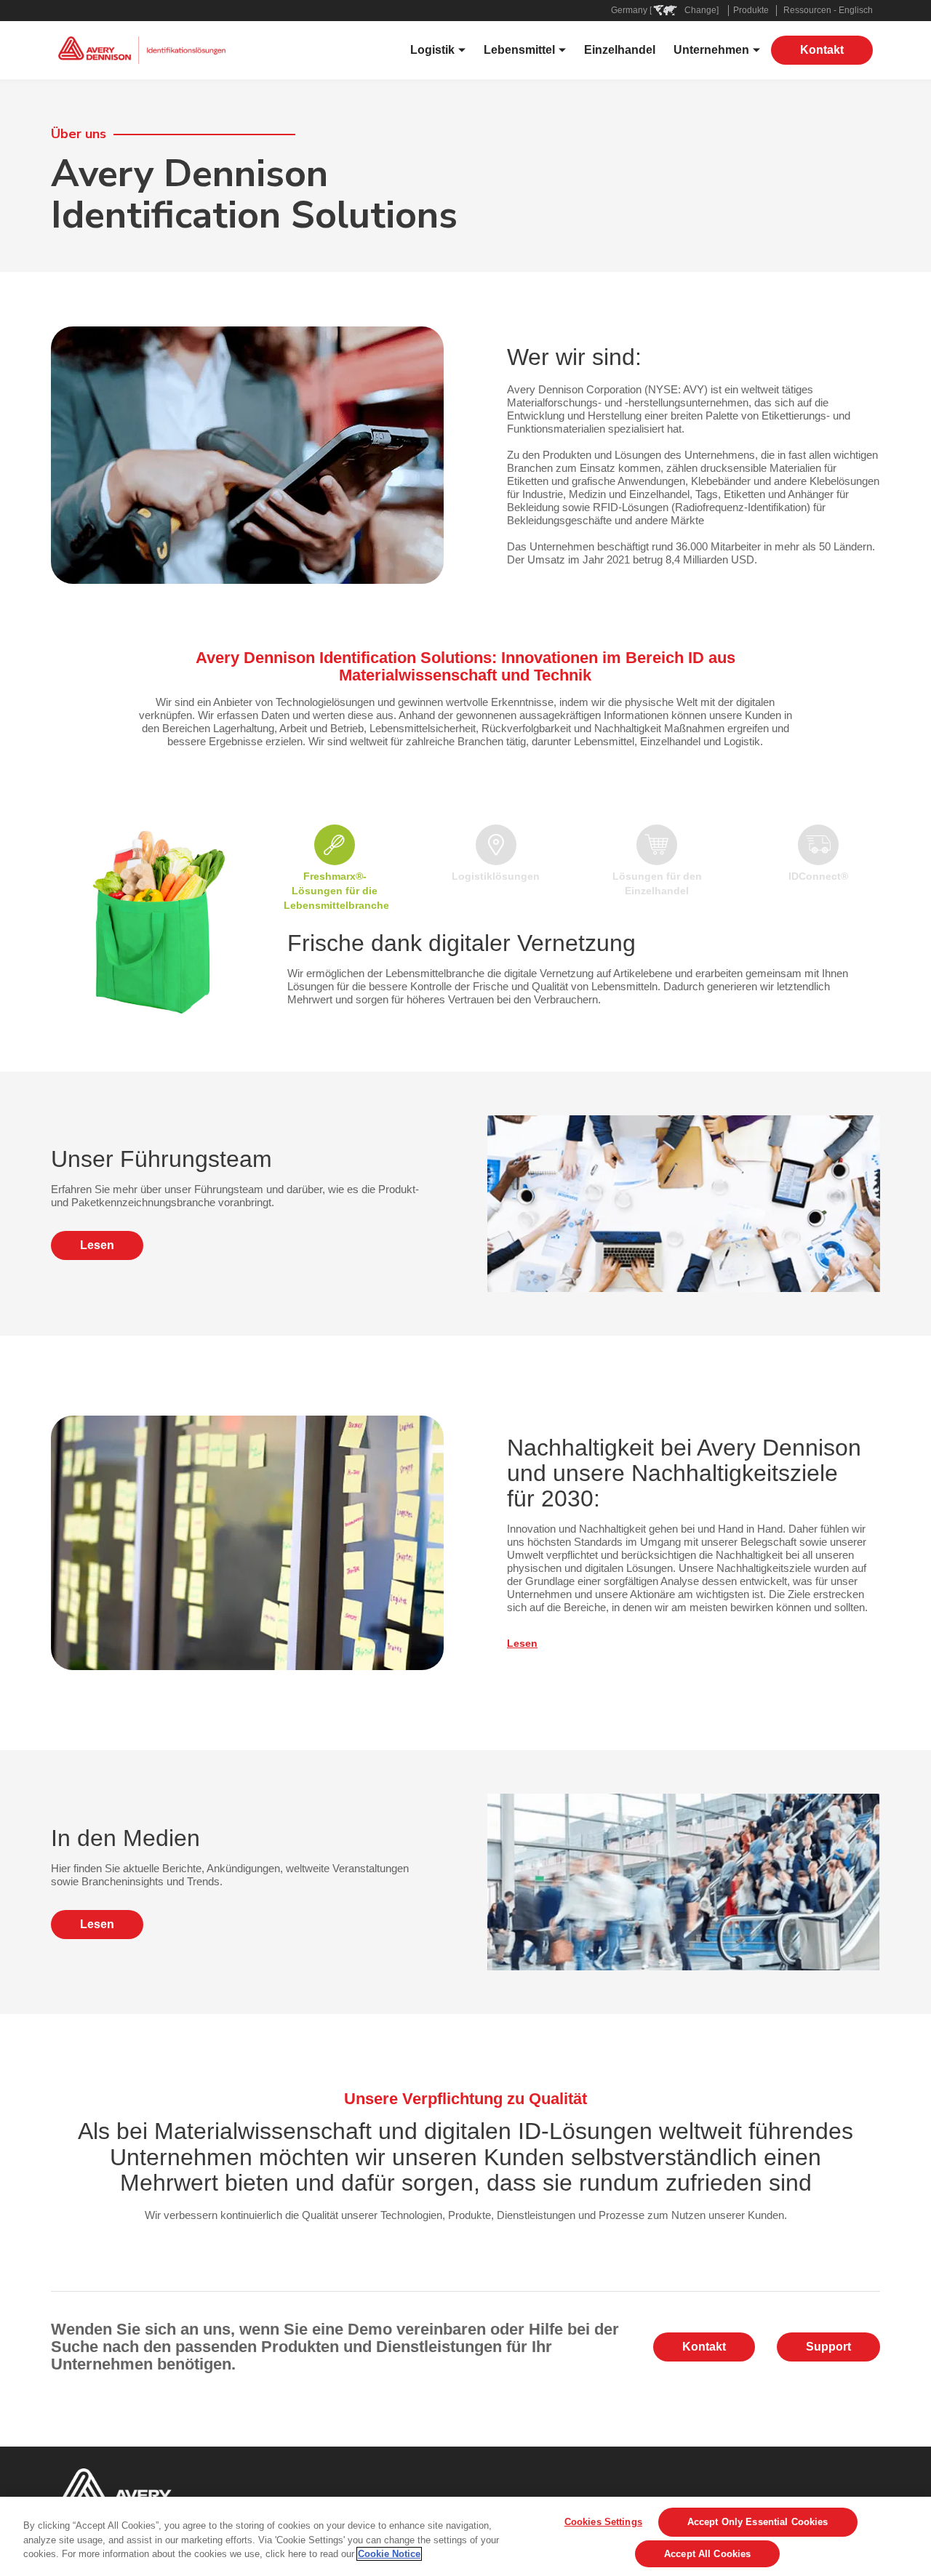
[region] (465, 2536)
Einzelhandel (620, 50)
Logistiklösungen (496, 876)
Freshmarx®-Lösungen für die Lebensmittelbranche (336, 891)
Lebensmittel (519, 50)
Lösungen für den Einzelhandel (657, 883)
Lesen (97, 1245)
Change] (702, 10)
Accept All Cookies (707, 2554)
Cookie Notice (389, 2554)
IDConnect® (818, 876)
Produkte (751, 10)
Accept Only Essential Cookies (758, 2523)
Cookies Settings (603, 2522)
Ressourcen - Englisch (828, 10)
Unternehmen (711, 50)
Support (828, 2347)
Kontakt (822, 50)
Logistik (432, 50)
